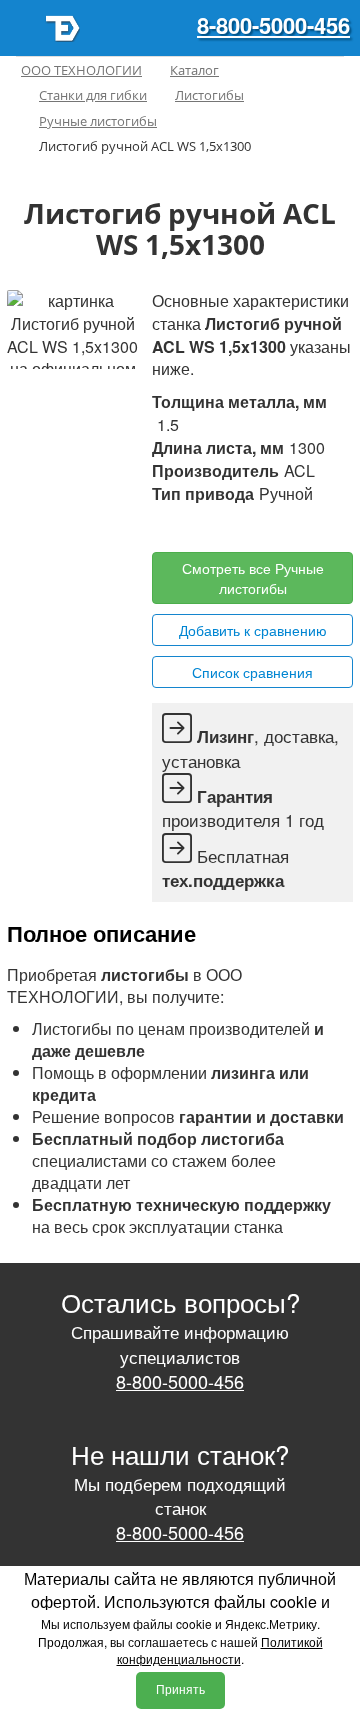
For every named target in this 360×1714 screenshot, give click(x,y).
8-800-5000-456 (273, 25)
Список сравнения (252, 672)
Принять (180, 1690)
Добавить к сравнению (253, 630)
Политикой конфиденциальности (220, 1650)
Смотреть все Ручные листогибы (253, 578)
